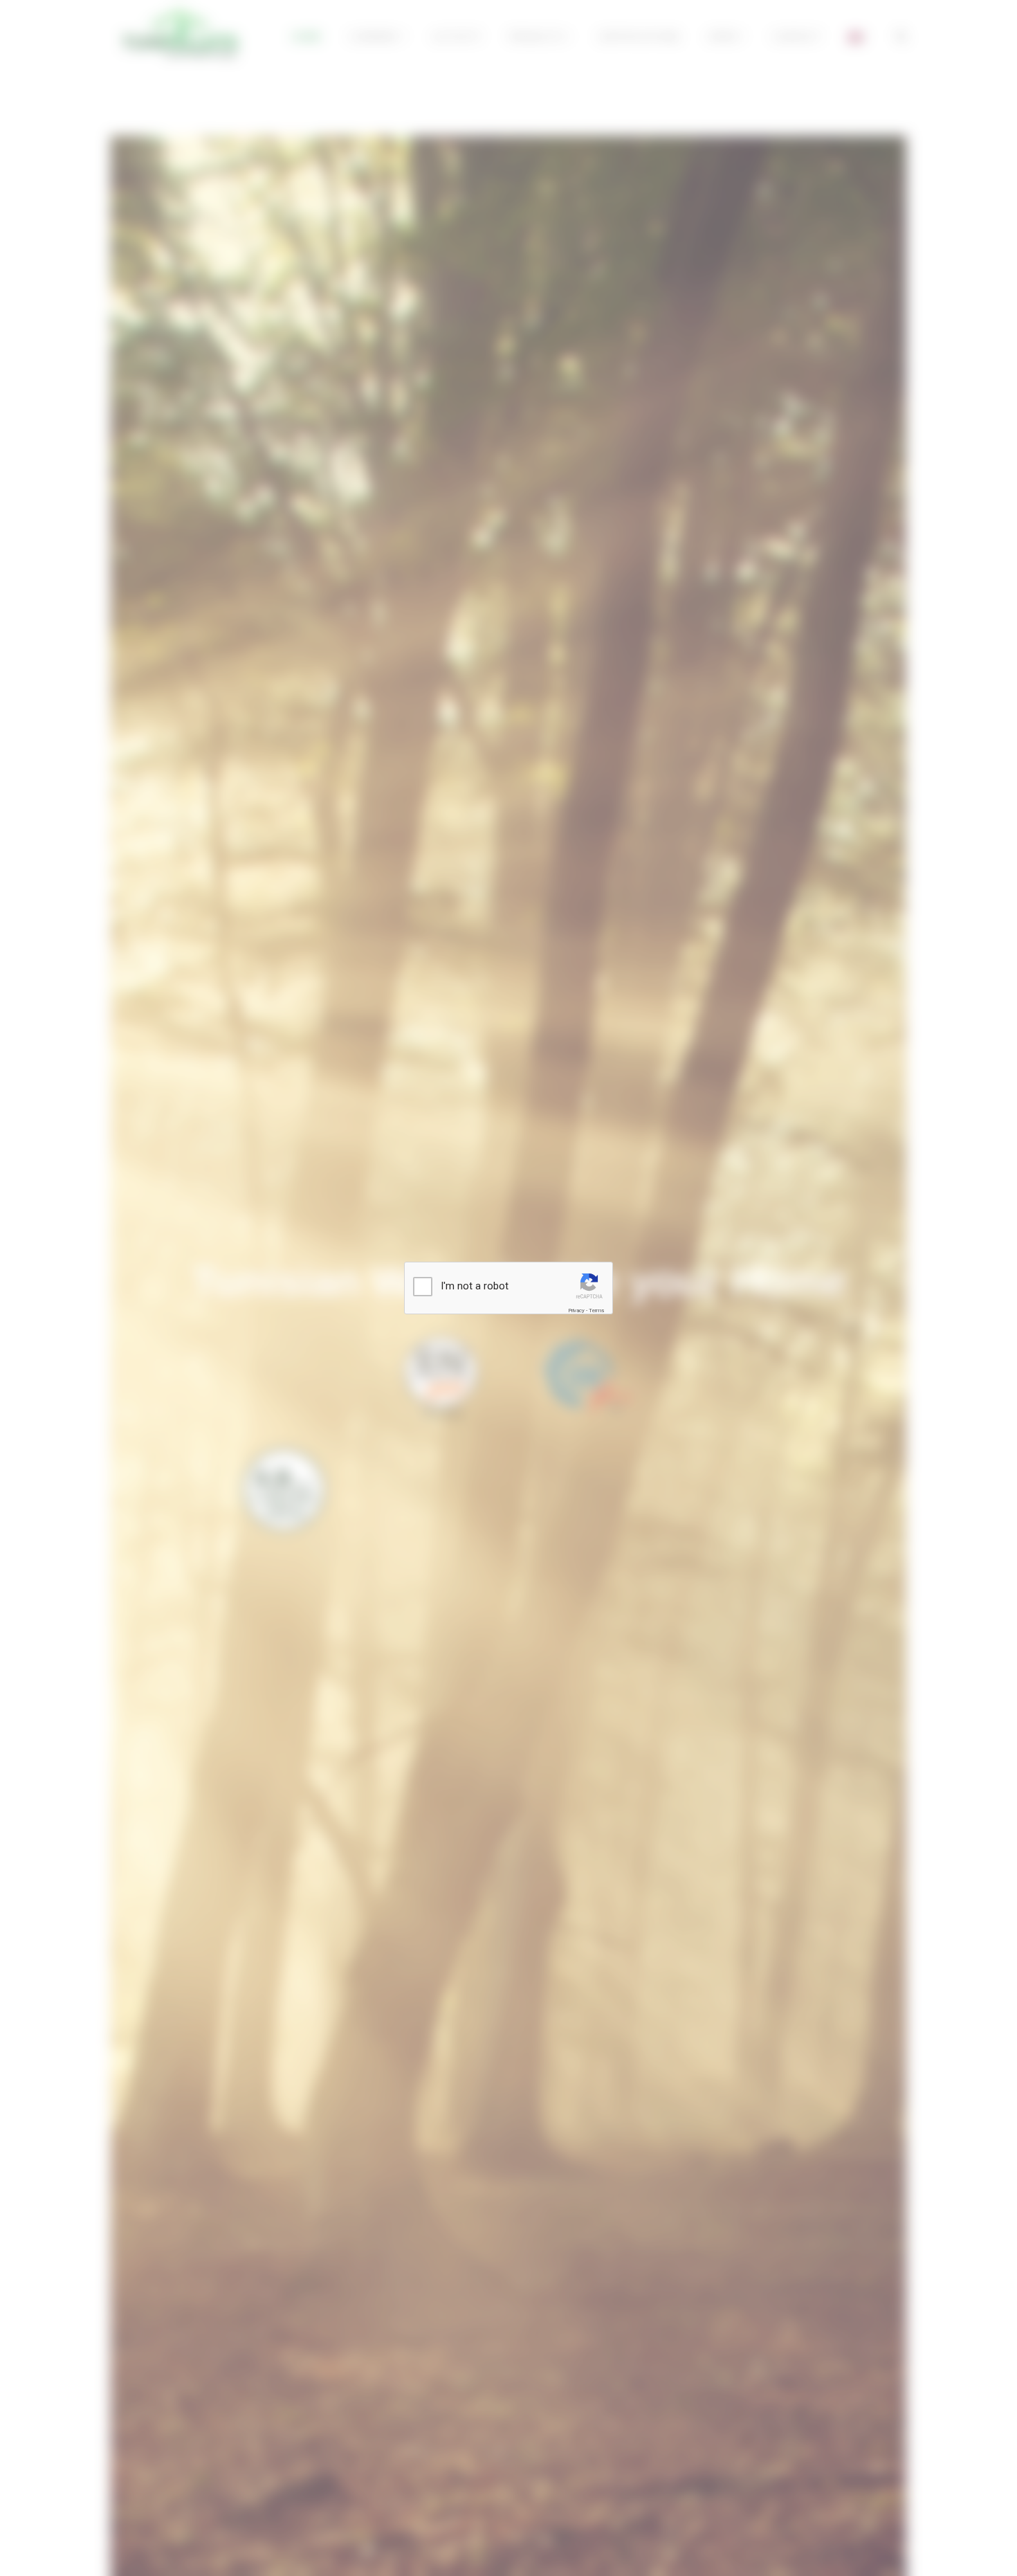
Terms (596, 1310)
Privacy (576, 1310)
